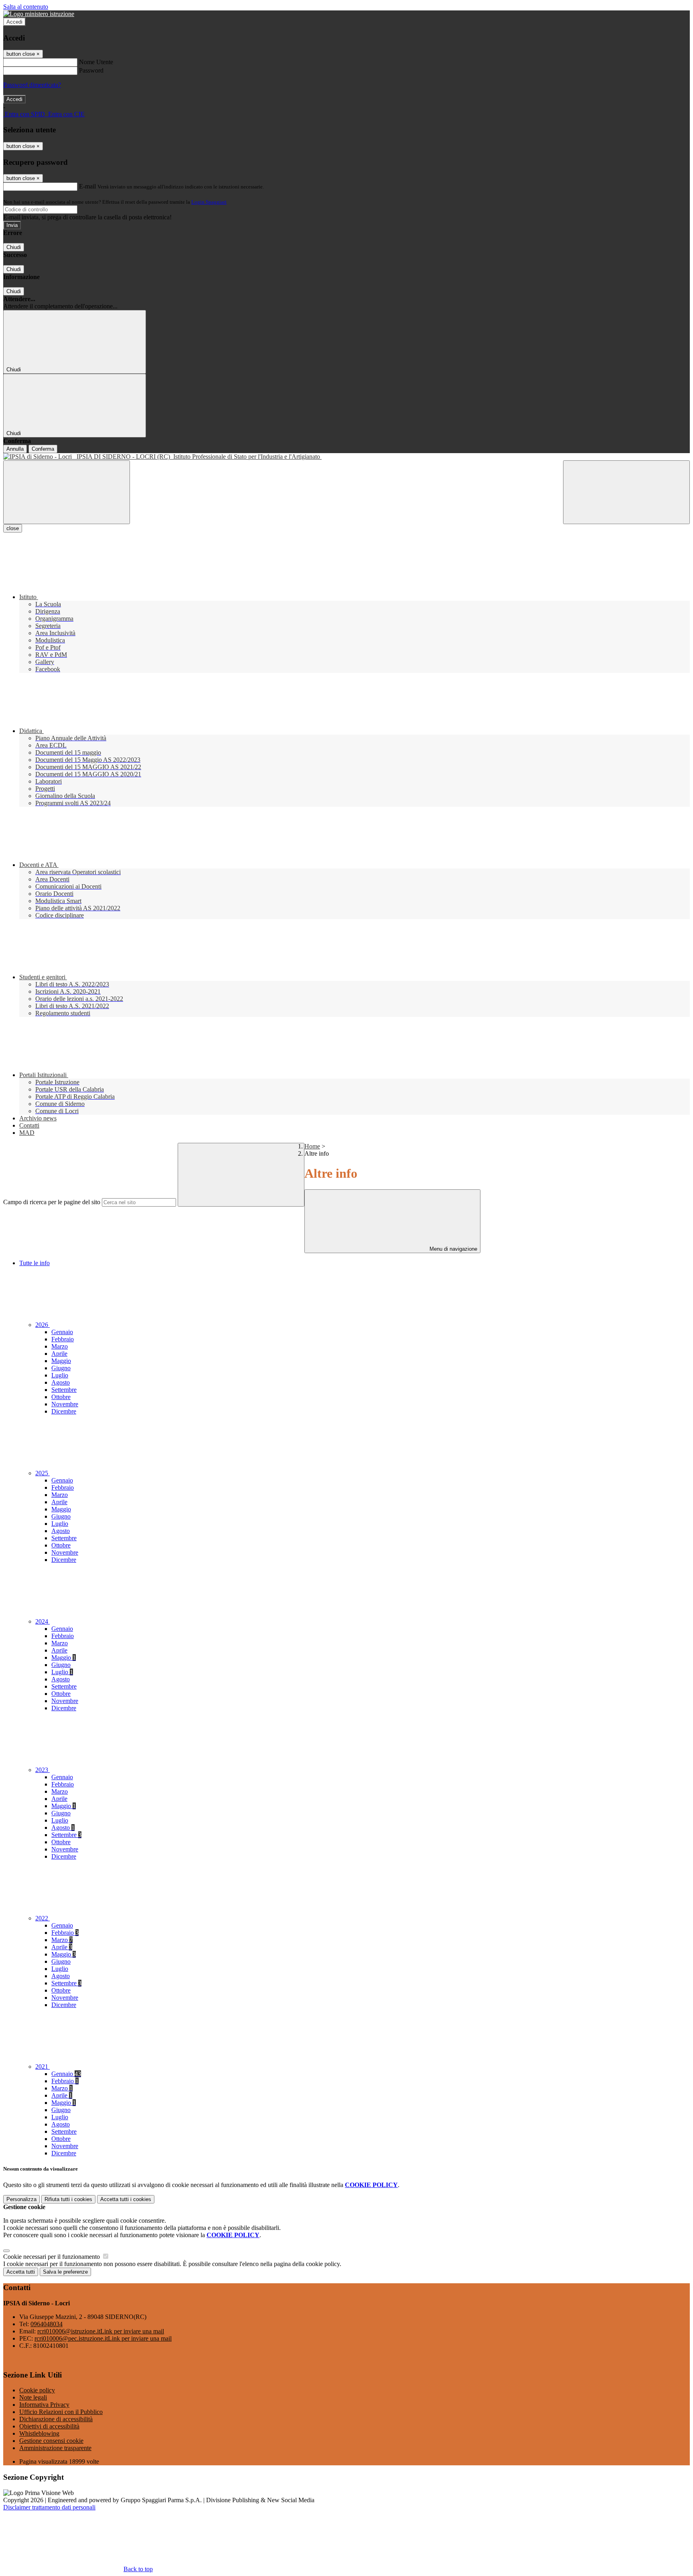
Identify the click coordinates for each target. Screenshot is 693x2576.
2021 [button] (43, 2067)
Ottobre (61, 1397)
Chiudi (14, 247)
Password (91, 70)
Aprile (59, 1354)
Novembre (65, 1404)
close (13, 528)
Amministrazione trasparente (55, 2448)
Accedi (14, 22)
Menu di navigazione (453, 1249)
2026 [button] (43, 1325)
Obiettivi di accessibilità (49, 2426)
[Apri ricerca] (626, 492)
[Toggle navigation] (67, 492)
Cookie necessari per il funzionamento (52, 2257)
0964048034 (47, 2324)
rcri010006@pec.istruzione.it (103, 2338)
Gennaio (62, 1332)
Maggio (61, 1361)
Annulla (15, 449)
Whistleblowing (39, 2433)
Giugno (61, 1368)
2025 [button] (43, 1473)
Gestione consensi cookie (51, 2441)
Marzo (60, 1346)
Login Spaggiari (209, 202)
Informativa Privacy (44, 2405)
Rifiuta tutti (68, 2199)
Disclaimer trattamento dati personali (49, 2507)
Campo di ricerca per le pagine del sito (52, 1202)
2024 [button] (43, 1621)
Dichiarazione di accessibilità (56, 2419)
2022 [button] (43, 1918)
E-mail (87, 186)
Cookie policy (37, 2390)
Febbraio (63, 1339)
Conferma (43, 449)
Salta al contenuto (26, 7)
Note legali (33, 2397)
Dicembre (64, 1411)
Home (312, 1146)
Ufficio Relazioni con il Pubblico (61, 2412)
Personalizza (21, 2199)
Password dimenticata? (32, 85)
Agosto (61, 1382)
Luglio (60, 1375)
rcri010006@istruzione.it (101, 2331)
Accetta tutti (126, 2199)
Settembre (64, 1390)
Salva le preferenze (65, 2272)
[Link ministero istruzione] (39, 14)
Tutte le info (34, 1263)
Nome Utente (96, 62)
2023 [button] (43, 1770)
